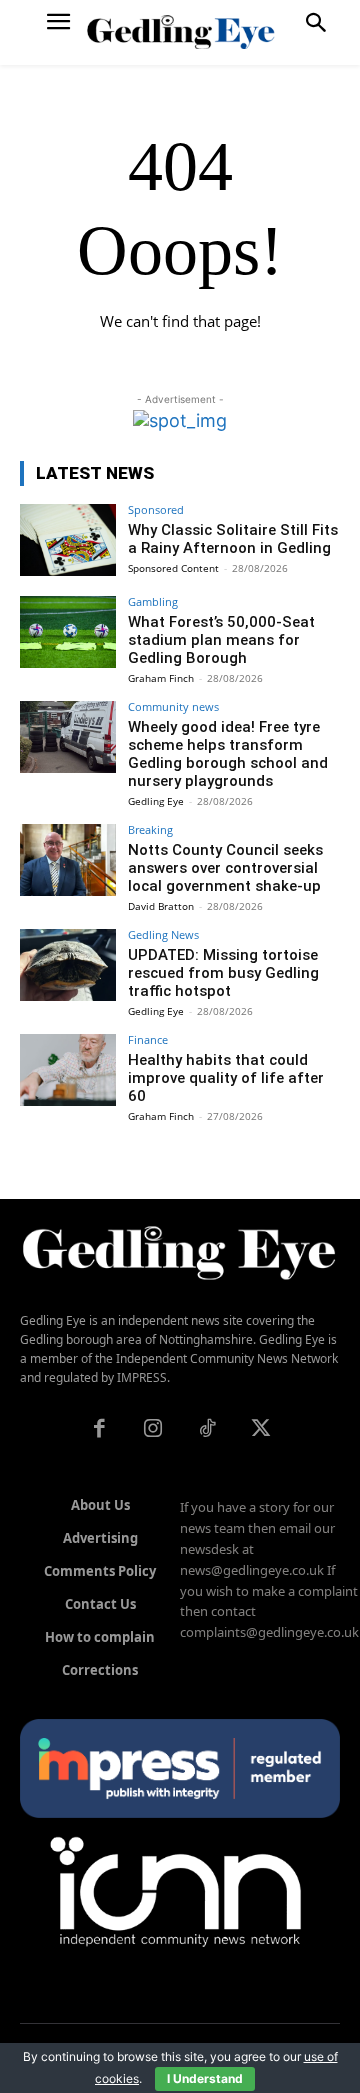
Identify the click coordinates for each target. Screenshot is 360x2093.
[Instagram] (153, 1430)
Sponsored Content (173, 568)
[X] (261, 1430)
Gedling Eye (156, 801)
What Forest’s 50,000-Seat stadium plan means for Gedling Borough (221, 640)
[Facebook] (99, 1430)
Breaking (150, 829)
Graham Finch (161, 678)
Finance (148, 1039)
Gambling (153, 601)
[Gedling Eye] (180, 32)
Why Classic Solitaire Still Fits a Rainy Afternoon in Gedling (233, 539)
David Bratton (161, 906)
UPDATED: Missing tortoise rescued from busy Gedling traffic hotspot (223, 973)
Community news (173, 706)
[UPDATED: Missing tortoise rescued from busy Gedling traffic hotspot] (68, 965)
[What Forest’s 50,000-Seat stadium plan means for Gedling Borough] (68, 632)
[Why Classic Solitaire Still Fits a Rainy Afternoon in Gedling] (68, 540)
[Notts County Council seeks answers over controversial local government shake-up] (68, 860)
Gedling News (163, 934)
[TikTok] (207, 1430)
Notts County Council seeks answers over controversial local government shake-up (225, 868)
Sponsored (156, 509)
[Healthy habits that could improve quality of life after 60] (68, 1070)
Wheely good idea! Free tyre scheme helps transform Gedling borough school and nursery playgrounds (228, 754)
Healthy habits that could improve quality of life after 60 (226, 1078)
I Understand (205, 2078)
